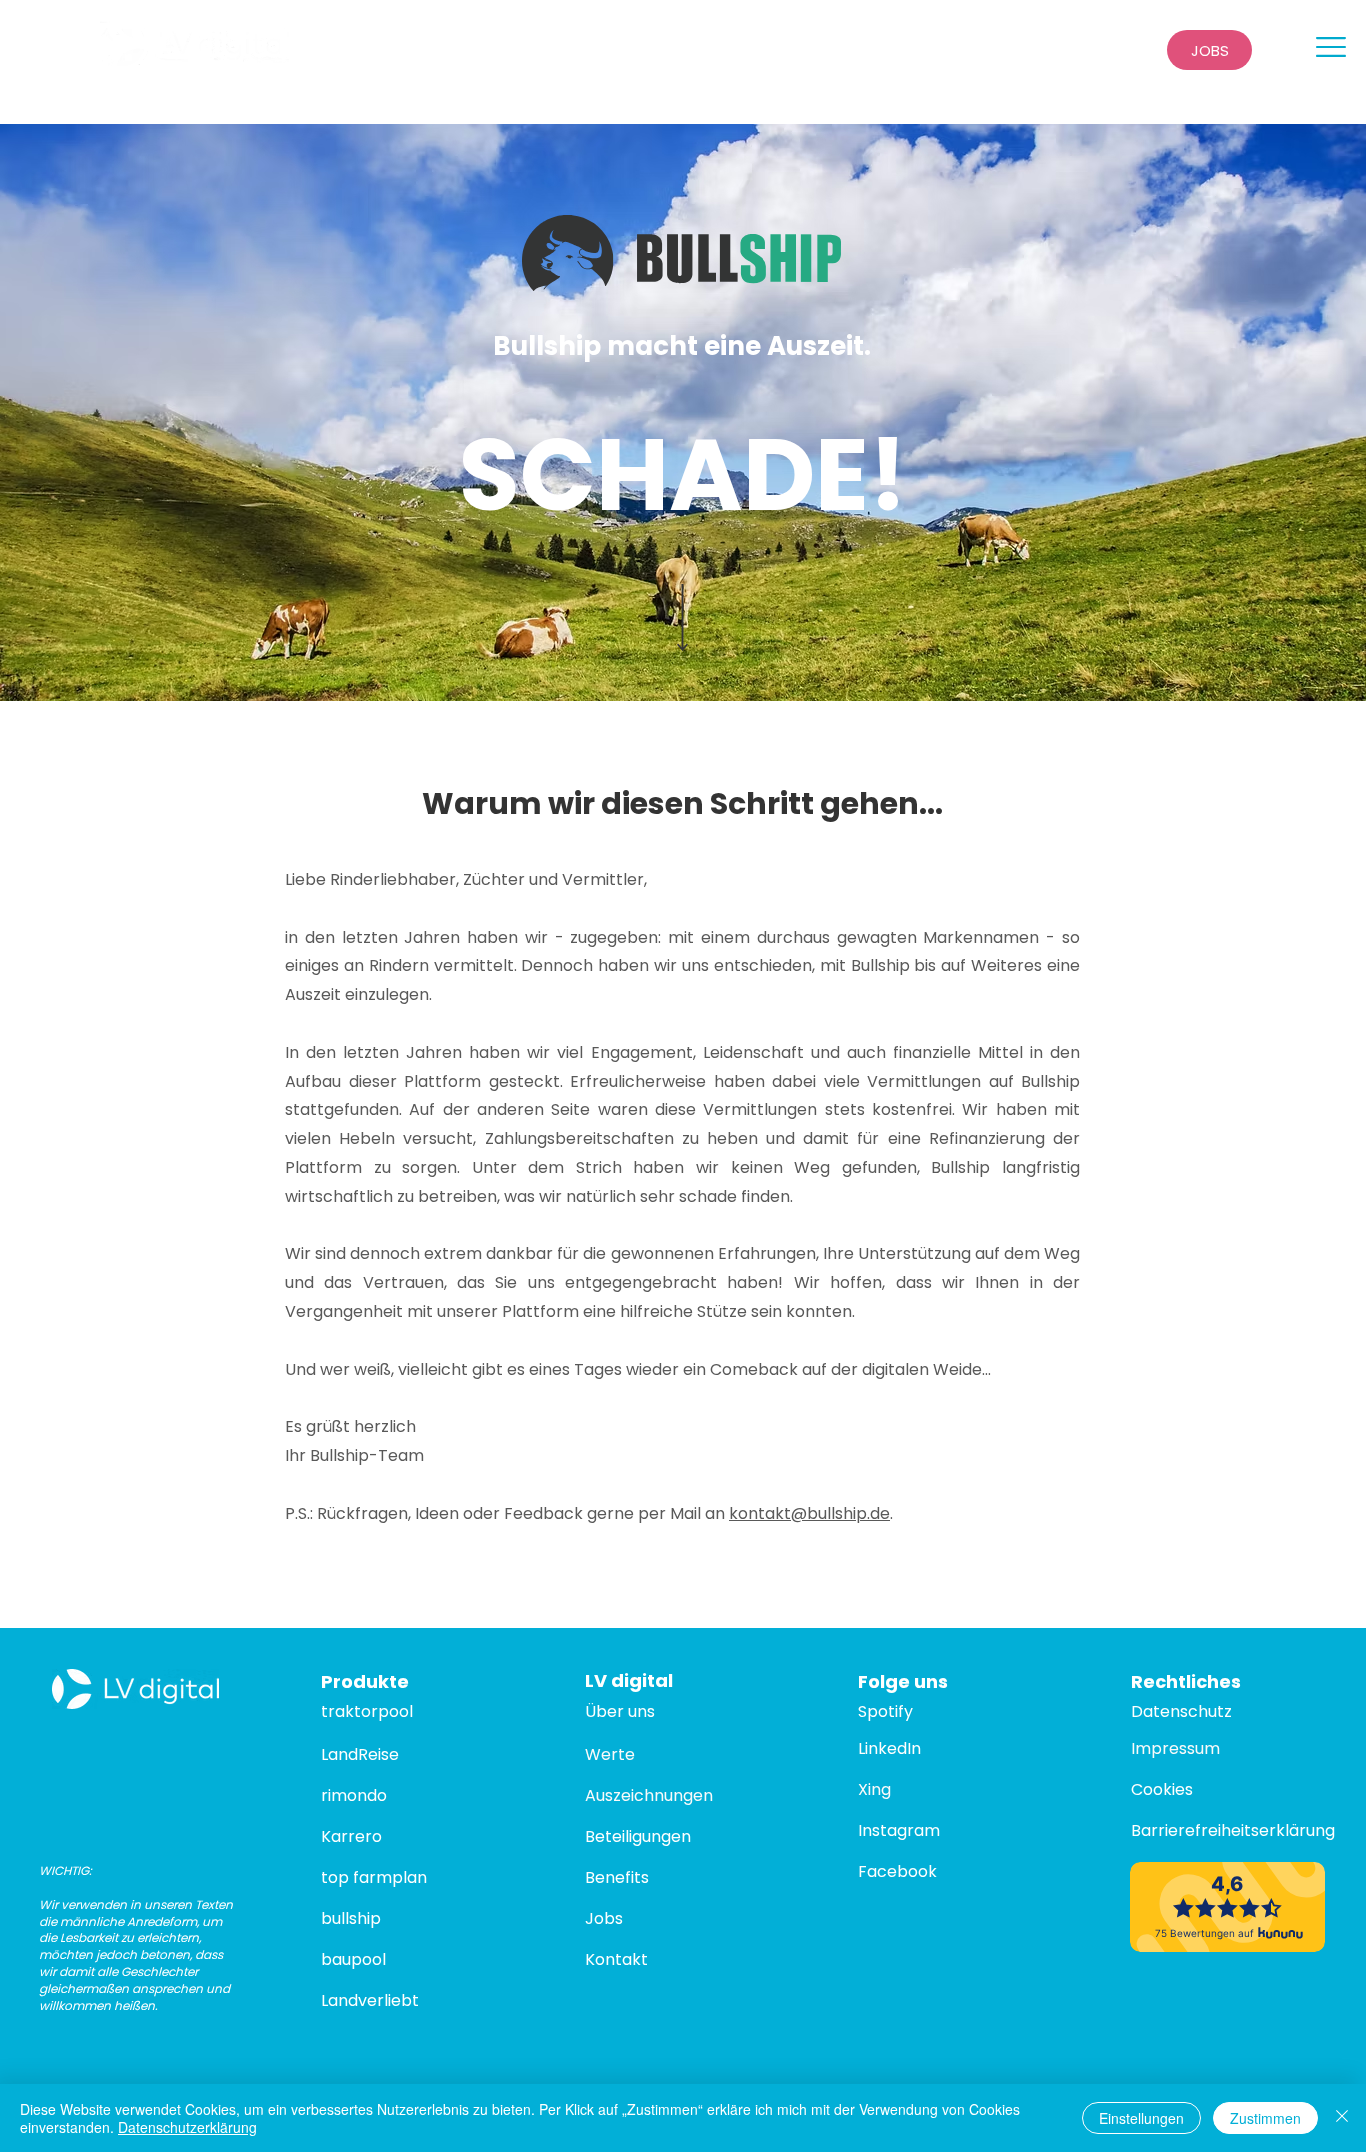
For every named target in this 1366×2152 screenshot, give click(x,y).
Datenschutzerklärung (187, 2127)
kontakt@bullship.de (809, 1513)
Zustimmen (1265, 2118)
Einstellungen (1141, 2118)
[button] (1331, 47)
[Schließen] (1342, 2118)
